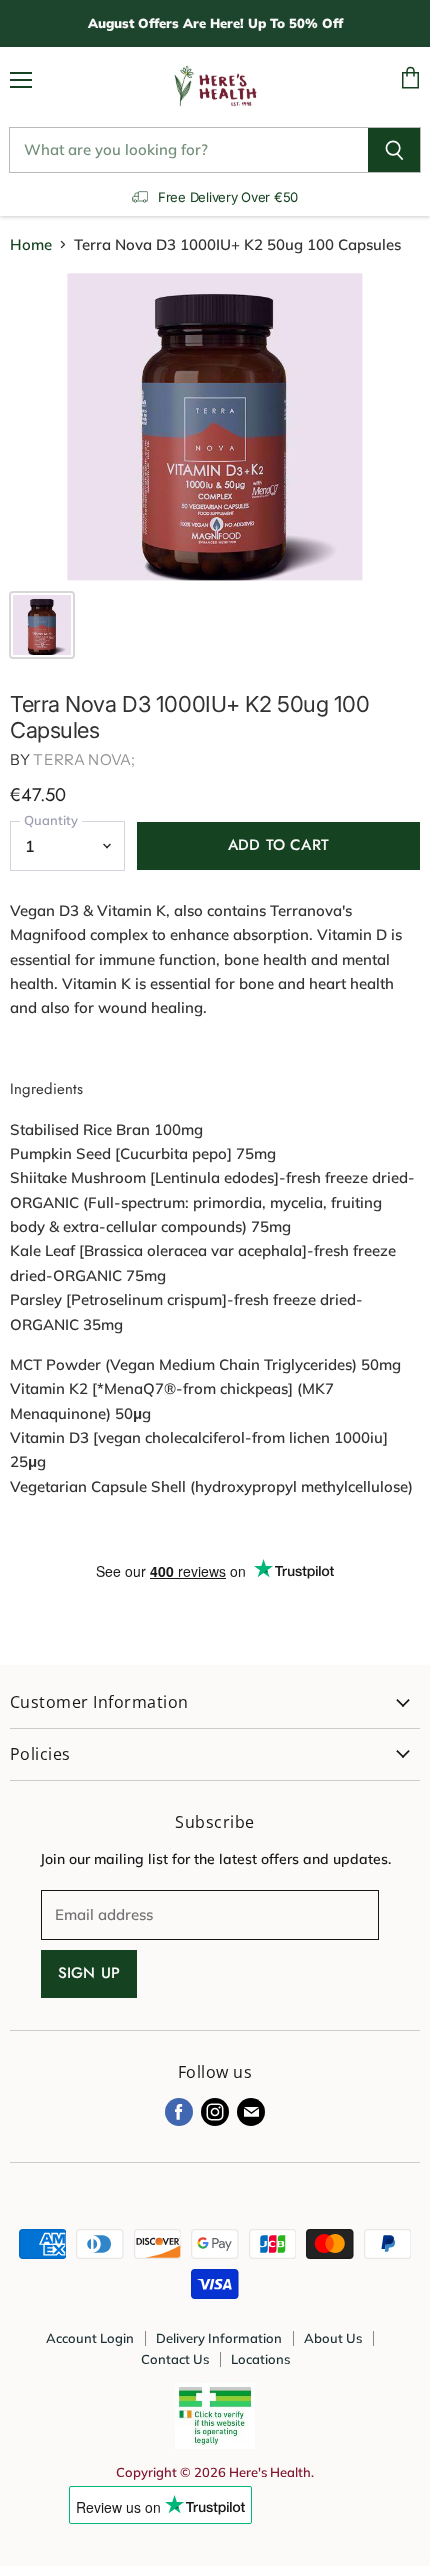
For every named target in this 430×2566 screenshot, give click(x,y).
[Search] (394, 150)
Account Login (90, 2338)
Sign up (89, 1973)
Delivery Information (219, 2338)
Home (31, 244)
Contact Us (175, 2359)
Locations (260, 2359)
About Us (333, 2338)
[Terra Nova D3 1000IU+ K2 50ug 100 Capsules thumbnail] (42, 625)
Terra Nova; (84, 759)
